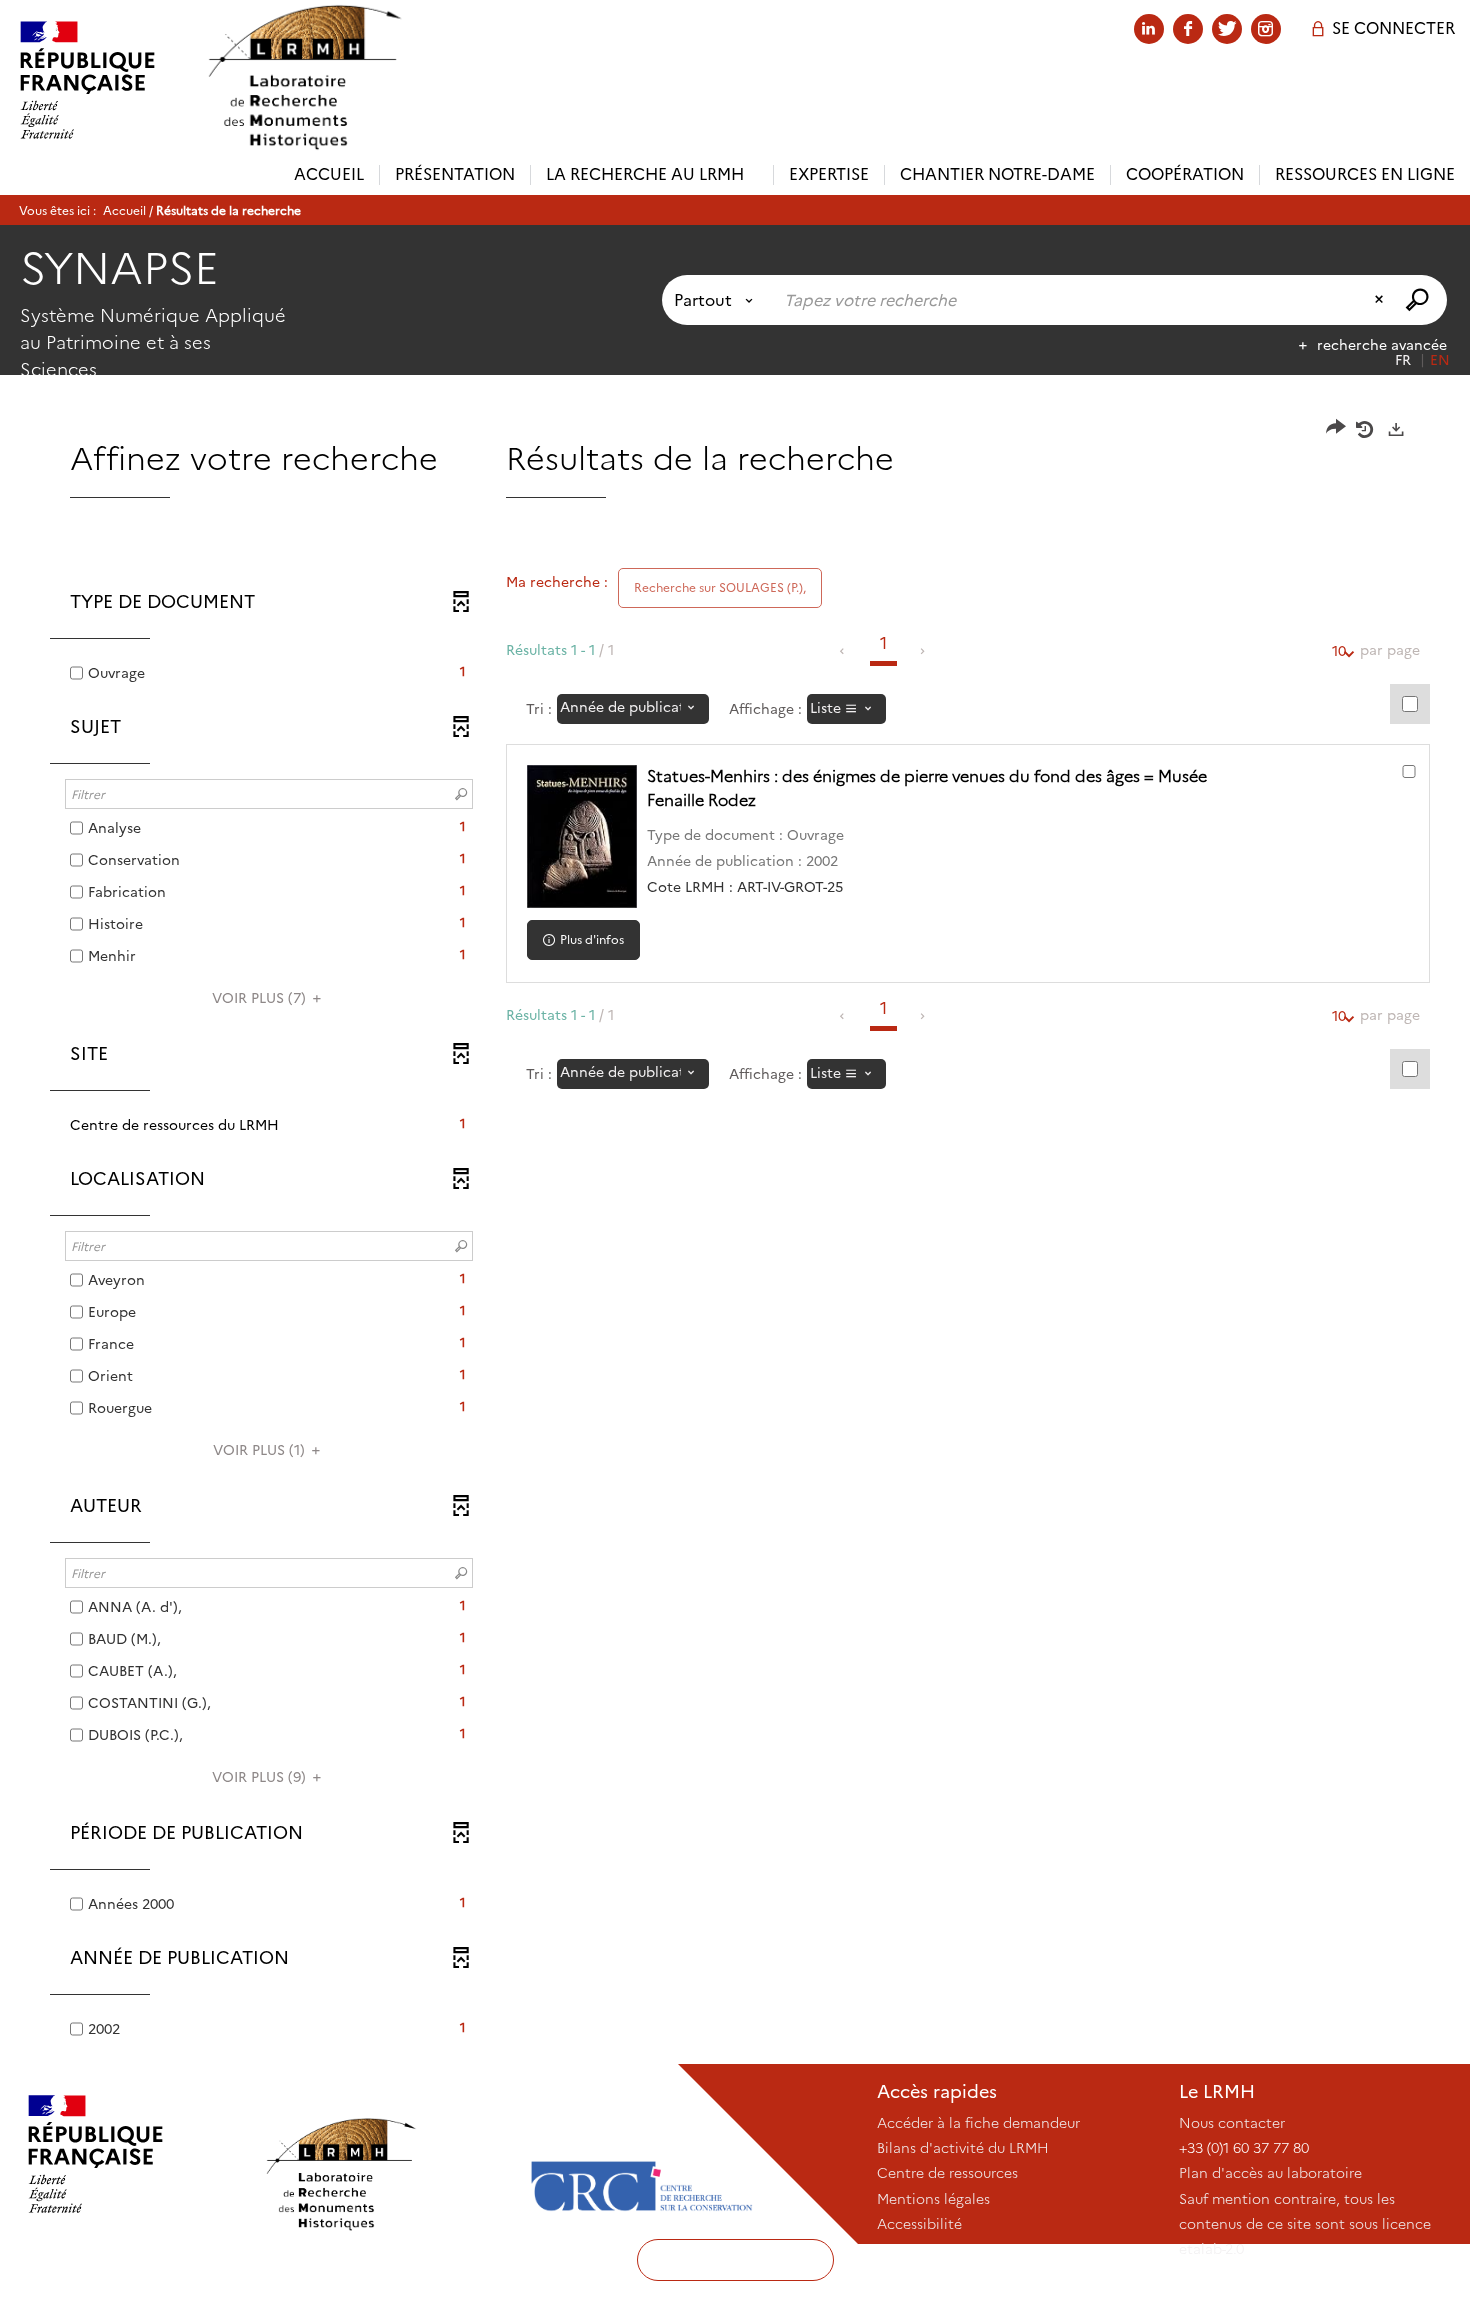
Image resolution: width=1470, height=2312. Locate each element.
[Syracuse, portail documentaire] (304, 77)
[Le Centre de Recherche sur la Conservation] (641, 2154)
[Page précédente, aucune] (843, 651)
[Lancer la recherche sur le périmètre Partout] (1419, 300)
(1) (261, 1450)
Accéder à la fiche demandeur (978, 2123)
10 (1339, 651)
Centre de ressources (947, 2173)
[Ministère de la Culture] (131, 2154)
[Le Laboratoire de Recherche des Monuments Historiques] (386, 2154)
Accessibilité (919, 2224)
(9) (261, 1777)
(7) (261, 998)
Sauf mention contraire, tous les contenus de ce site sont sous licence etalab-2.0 (1305, 2224)
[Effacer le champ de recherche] (1381, 300)
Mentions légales (933, 2199)
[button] (269, 1125)
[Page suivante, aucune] (923, 651)
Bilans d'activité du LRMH (963, 2148)
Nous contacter (1232, 2123)
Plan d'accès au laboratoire (1270, 2173)
